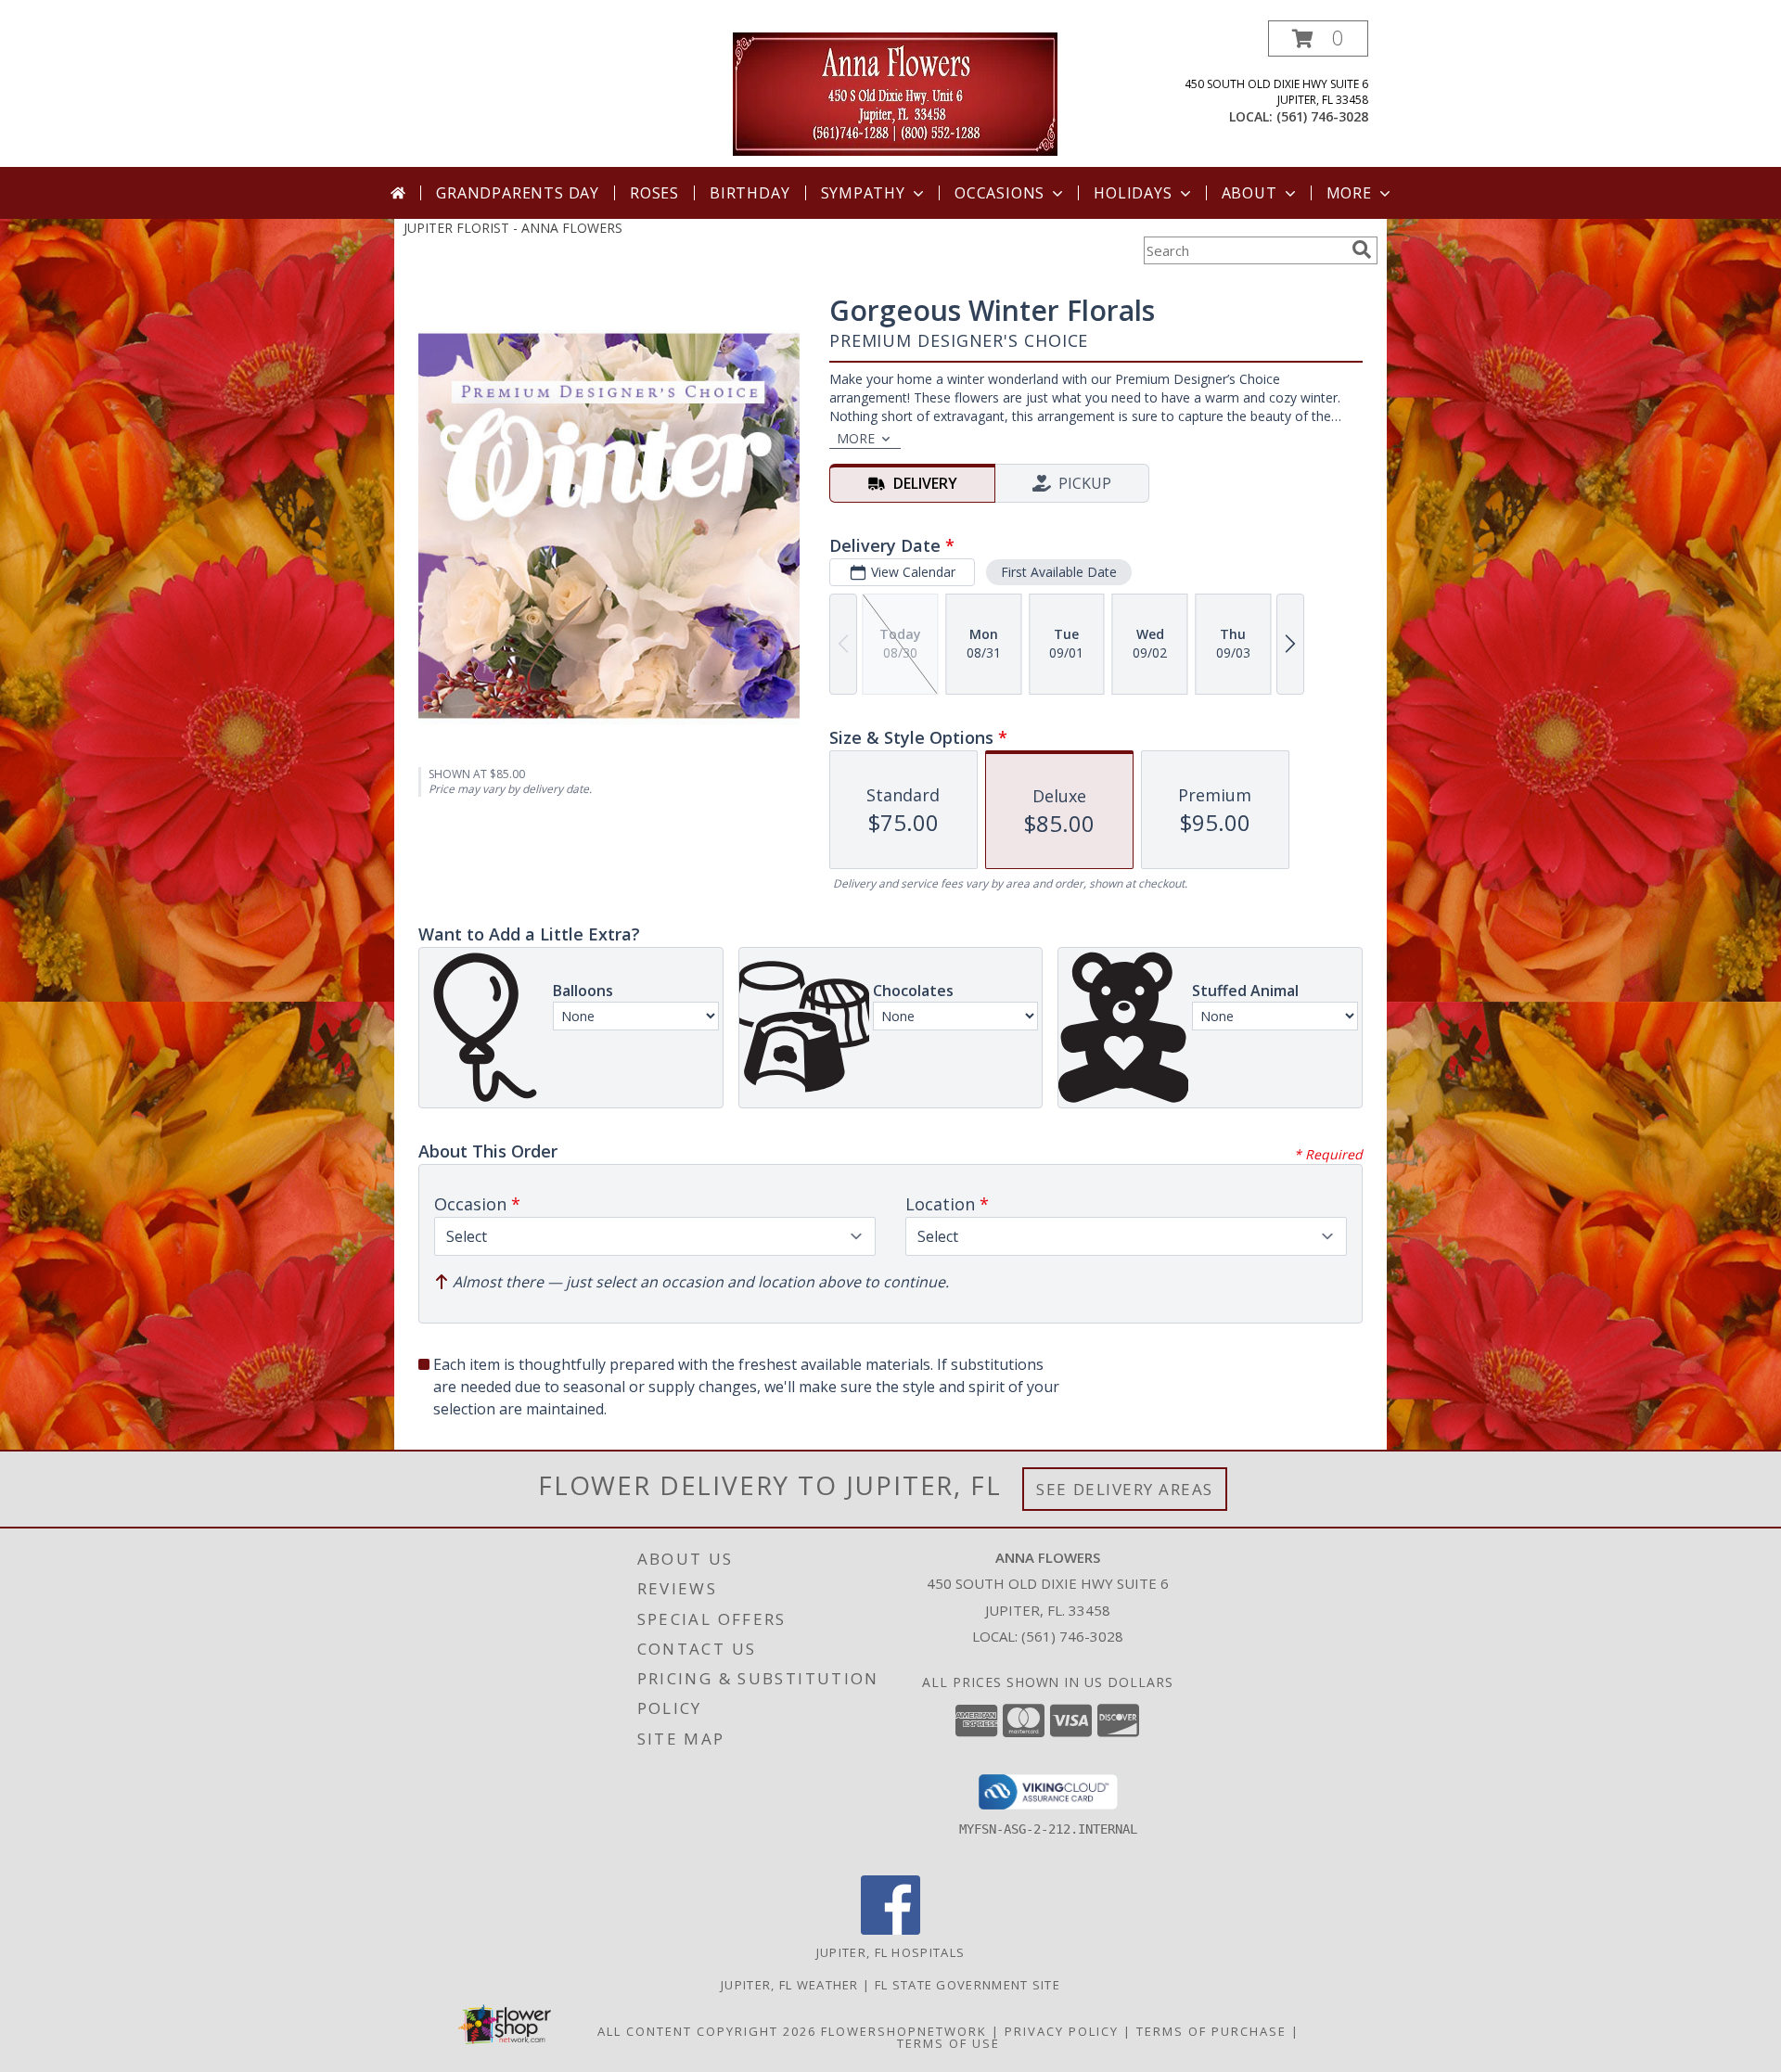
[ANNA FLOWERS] (895, 92)
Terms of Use (948, 2043)
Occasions (999, 193)
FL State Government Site (967, 1985)
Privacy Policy (1062, 2031)
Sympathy (863, 193)
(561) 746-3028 (1322, 116)
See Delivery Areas (1125, 1489)
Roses (654, 193)
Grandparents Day (518, 193)
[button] (1318, 38)
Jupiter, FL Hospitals (890, 1952)
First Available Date (1059, 572)
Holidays (1133, 193)
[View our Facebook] (890, 1930)
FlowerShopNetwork (904, 2031)
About (1249, 193)
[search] (1362, 249)
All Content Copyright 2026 (707, 2031)
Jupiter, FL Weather (790, 1985)
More (1349, 193)
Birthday (750, 193)
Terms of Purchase (1211, 2031)
